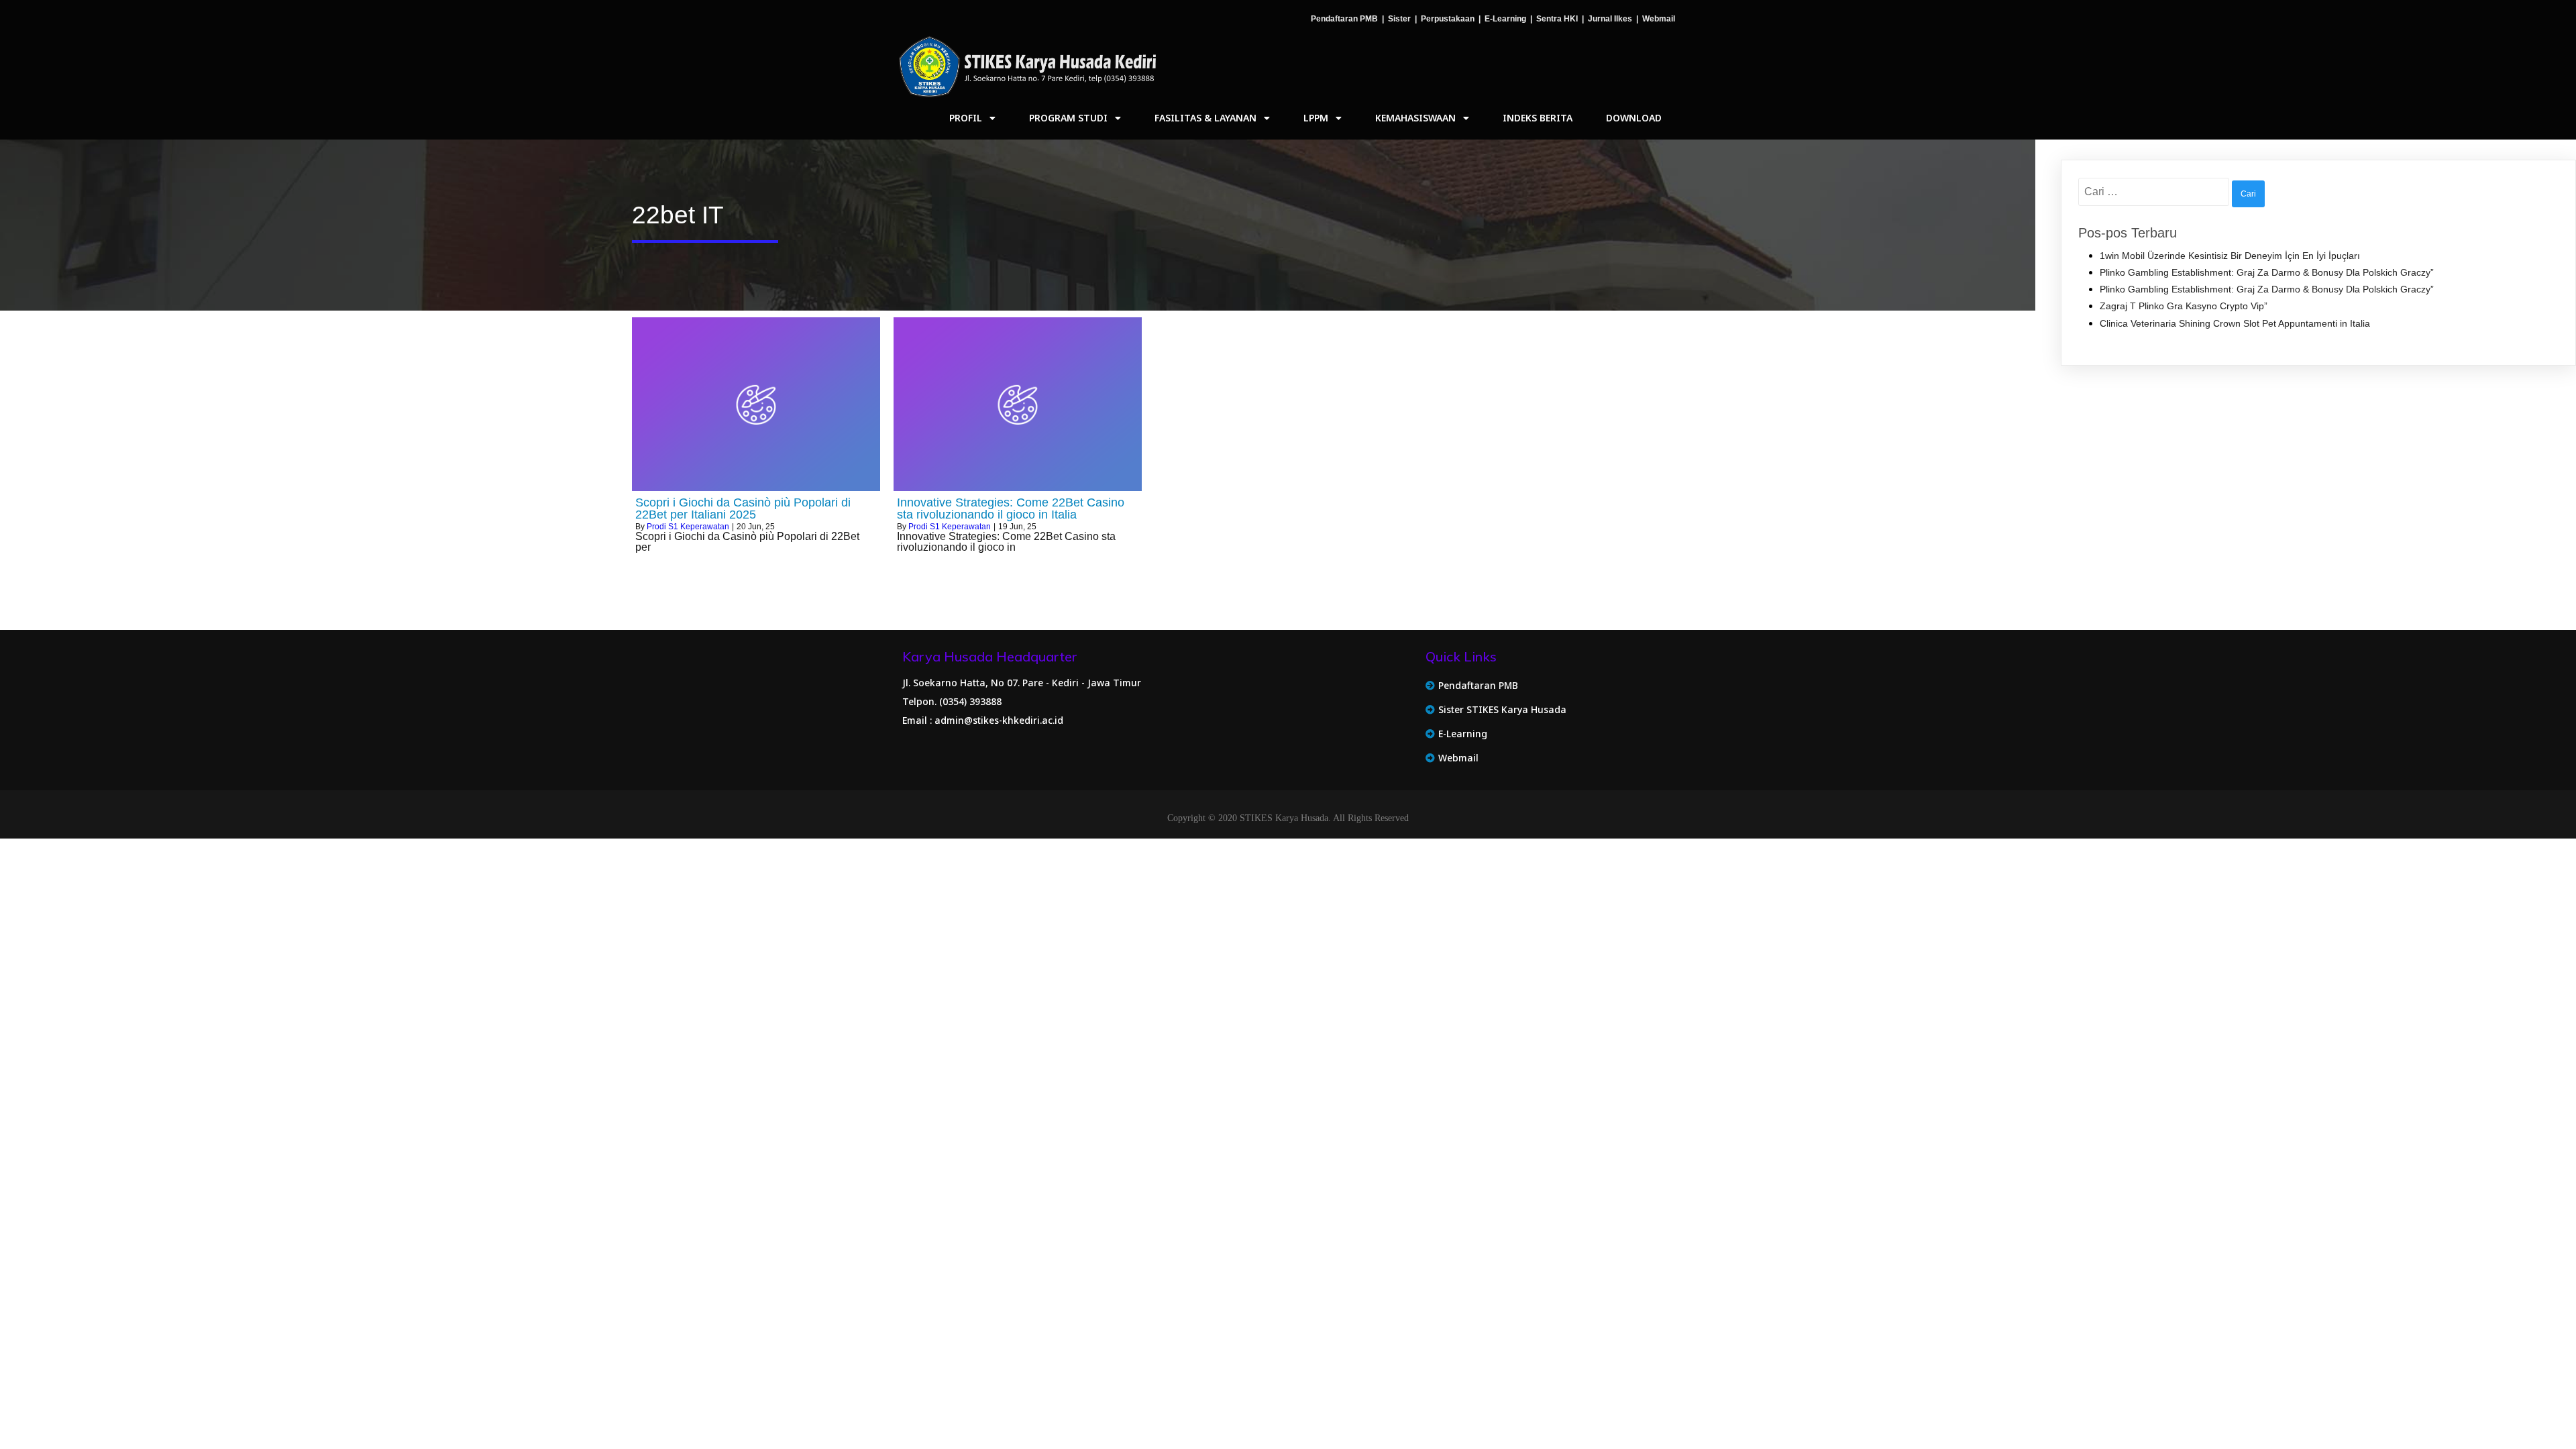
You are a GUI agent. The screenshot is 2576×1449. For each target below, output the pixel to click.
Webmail (1659, 19)
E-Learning (1505, 19)
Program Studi (1068, 118)
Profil (966, 118)
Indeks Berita (1538, 118)
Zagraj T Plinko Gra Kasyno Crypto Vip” (2184, 306)
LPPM (1316, 118)
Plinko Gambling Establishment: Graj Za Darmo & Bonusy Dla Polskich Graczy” (2267, 272)
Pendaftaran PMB (1344, 19)
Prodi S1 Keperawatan (688, 527)
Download (1634, 118)
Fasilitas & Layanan (1205, 118)
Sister (1399, 19)
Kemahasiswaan (1415, 118)
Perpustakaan (1448, 19)
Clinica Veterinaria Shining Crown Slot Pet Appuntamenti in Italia (2235, 323)
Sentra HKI (1557, 19)
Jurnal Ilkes (1610, 19)
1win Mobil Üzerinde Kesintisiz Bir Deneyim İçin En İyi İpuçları (2230, 256)
